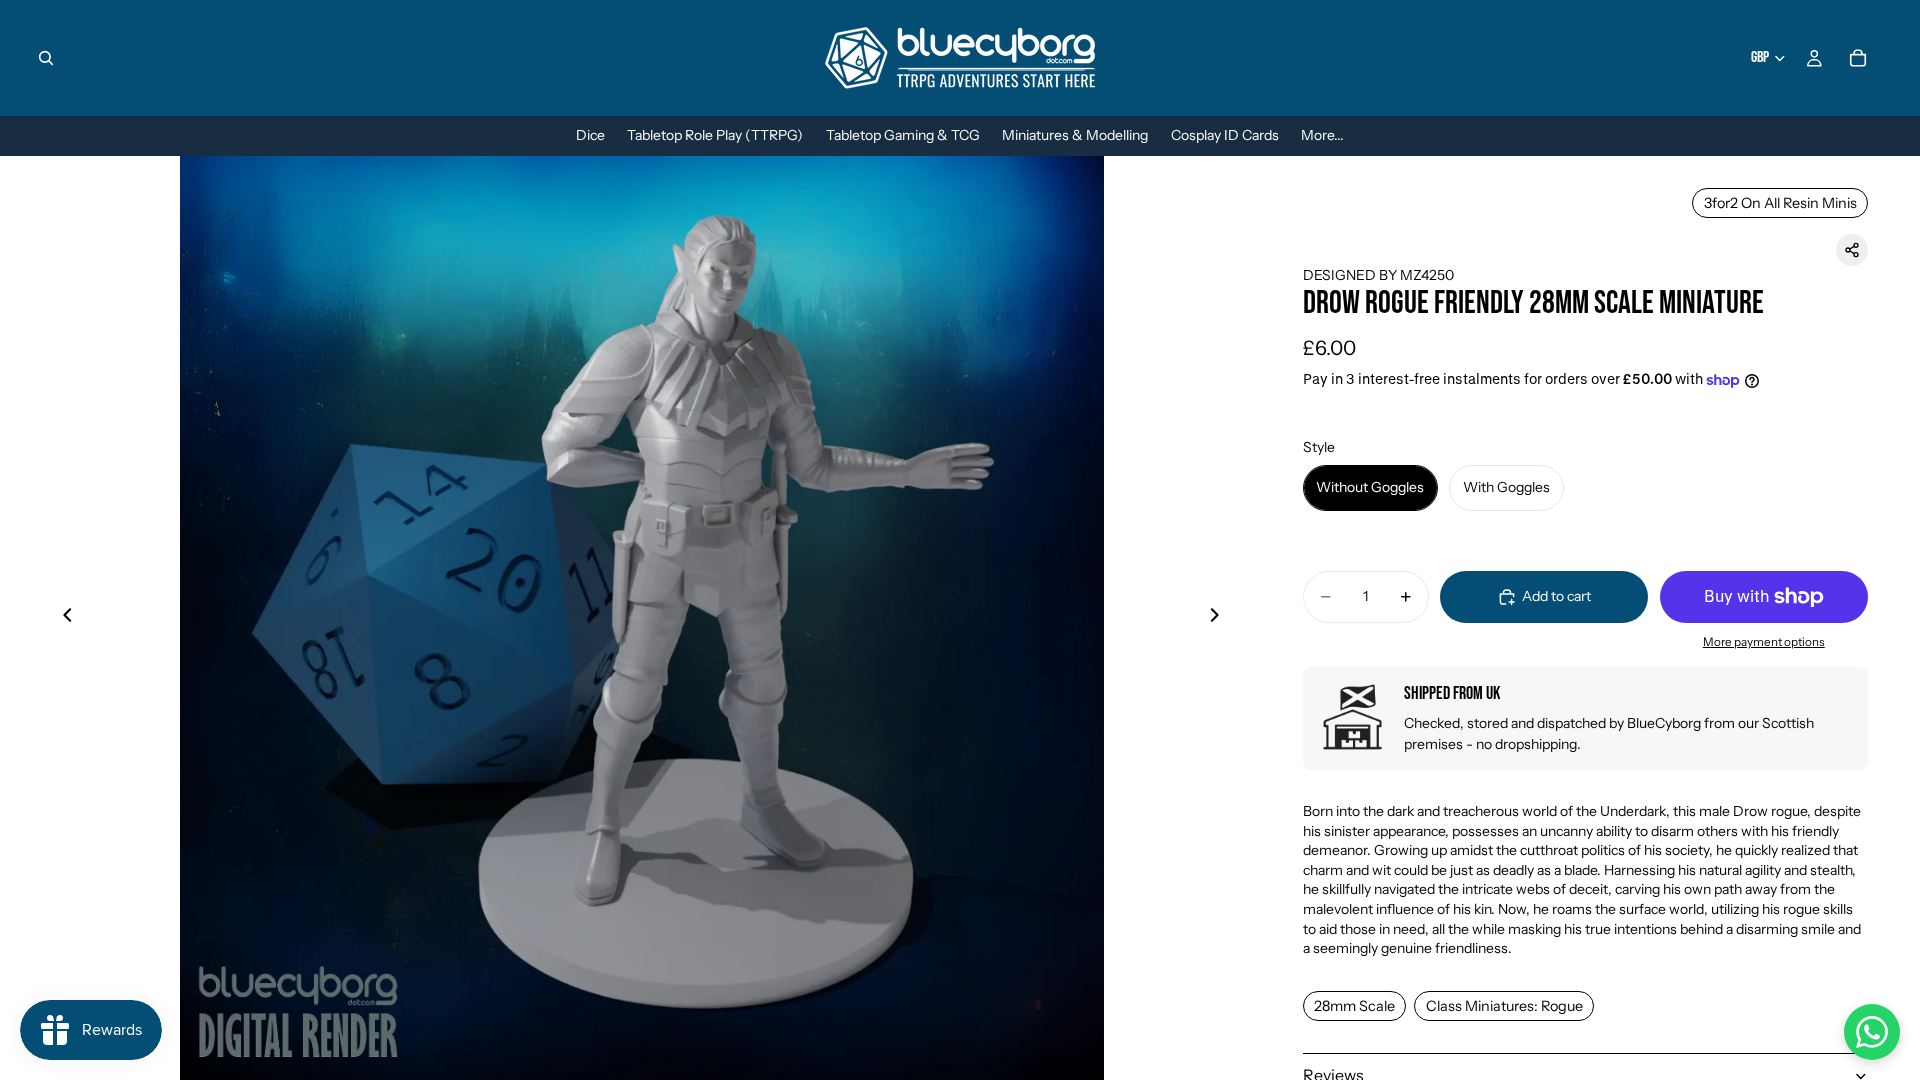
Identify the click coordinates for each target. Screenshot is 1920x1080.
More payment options (1764, 642)
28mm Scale (1354, 1006)
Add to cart (1556, 596)
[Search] (46, 58)
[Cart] (1858, 58)
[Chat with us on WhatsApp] (1872, 1032)
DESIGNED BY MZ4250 (1378, 275)
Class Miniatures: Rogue (1504, 1006)
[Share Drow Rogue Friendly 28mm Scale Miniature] (1852, 250)
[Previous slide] (62, 618)
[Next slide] (1221, 618)
